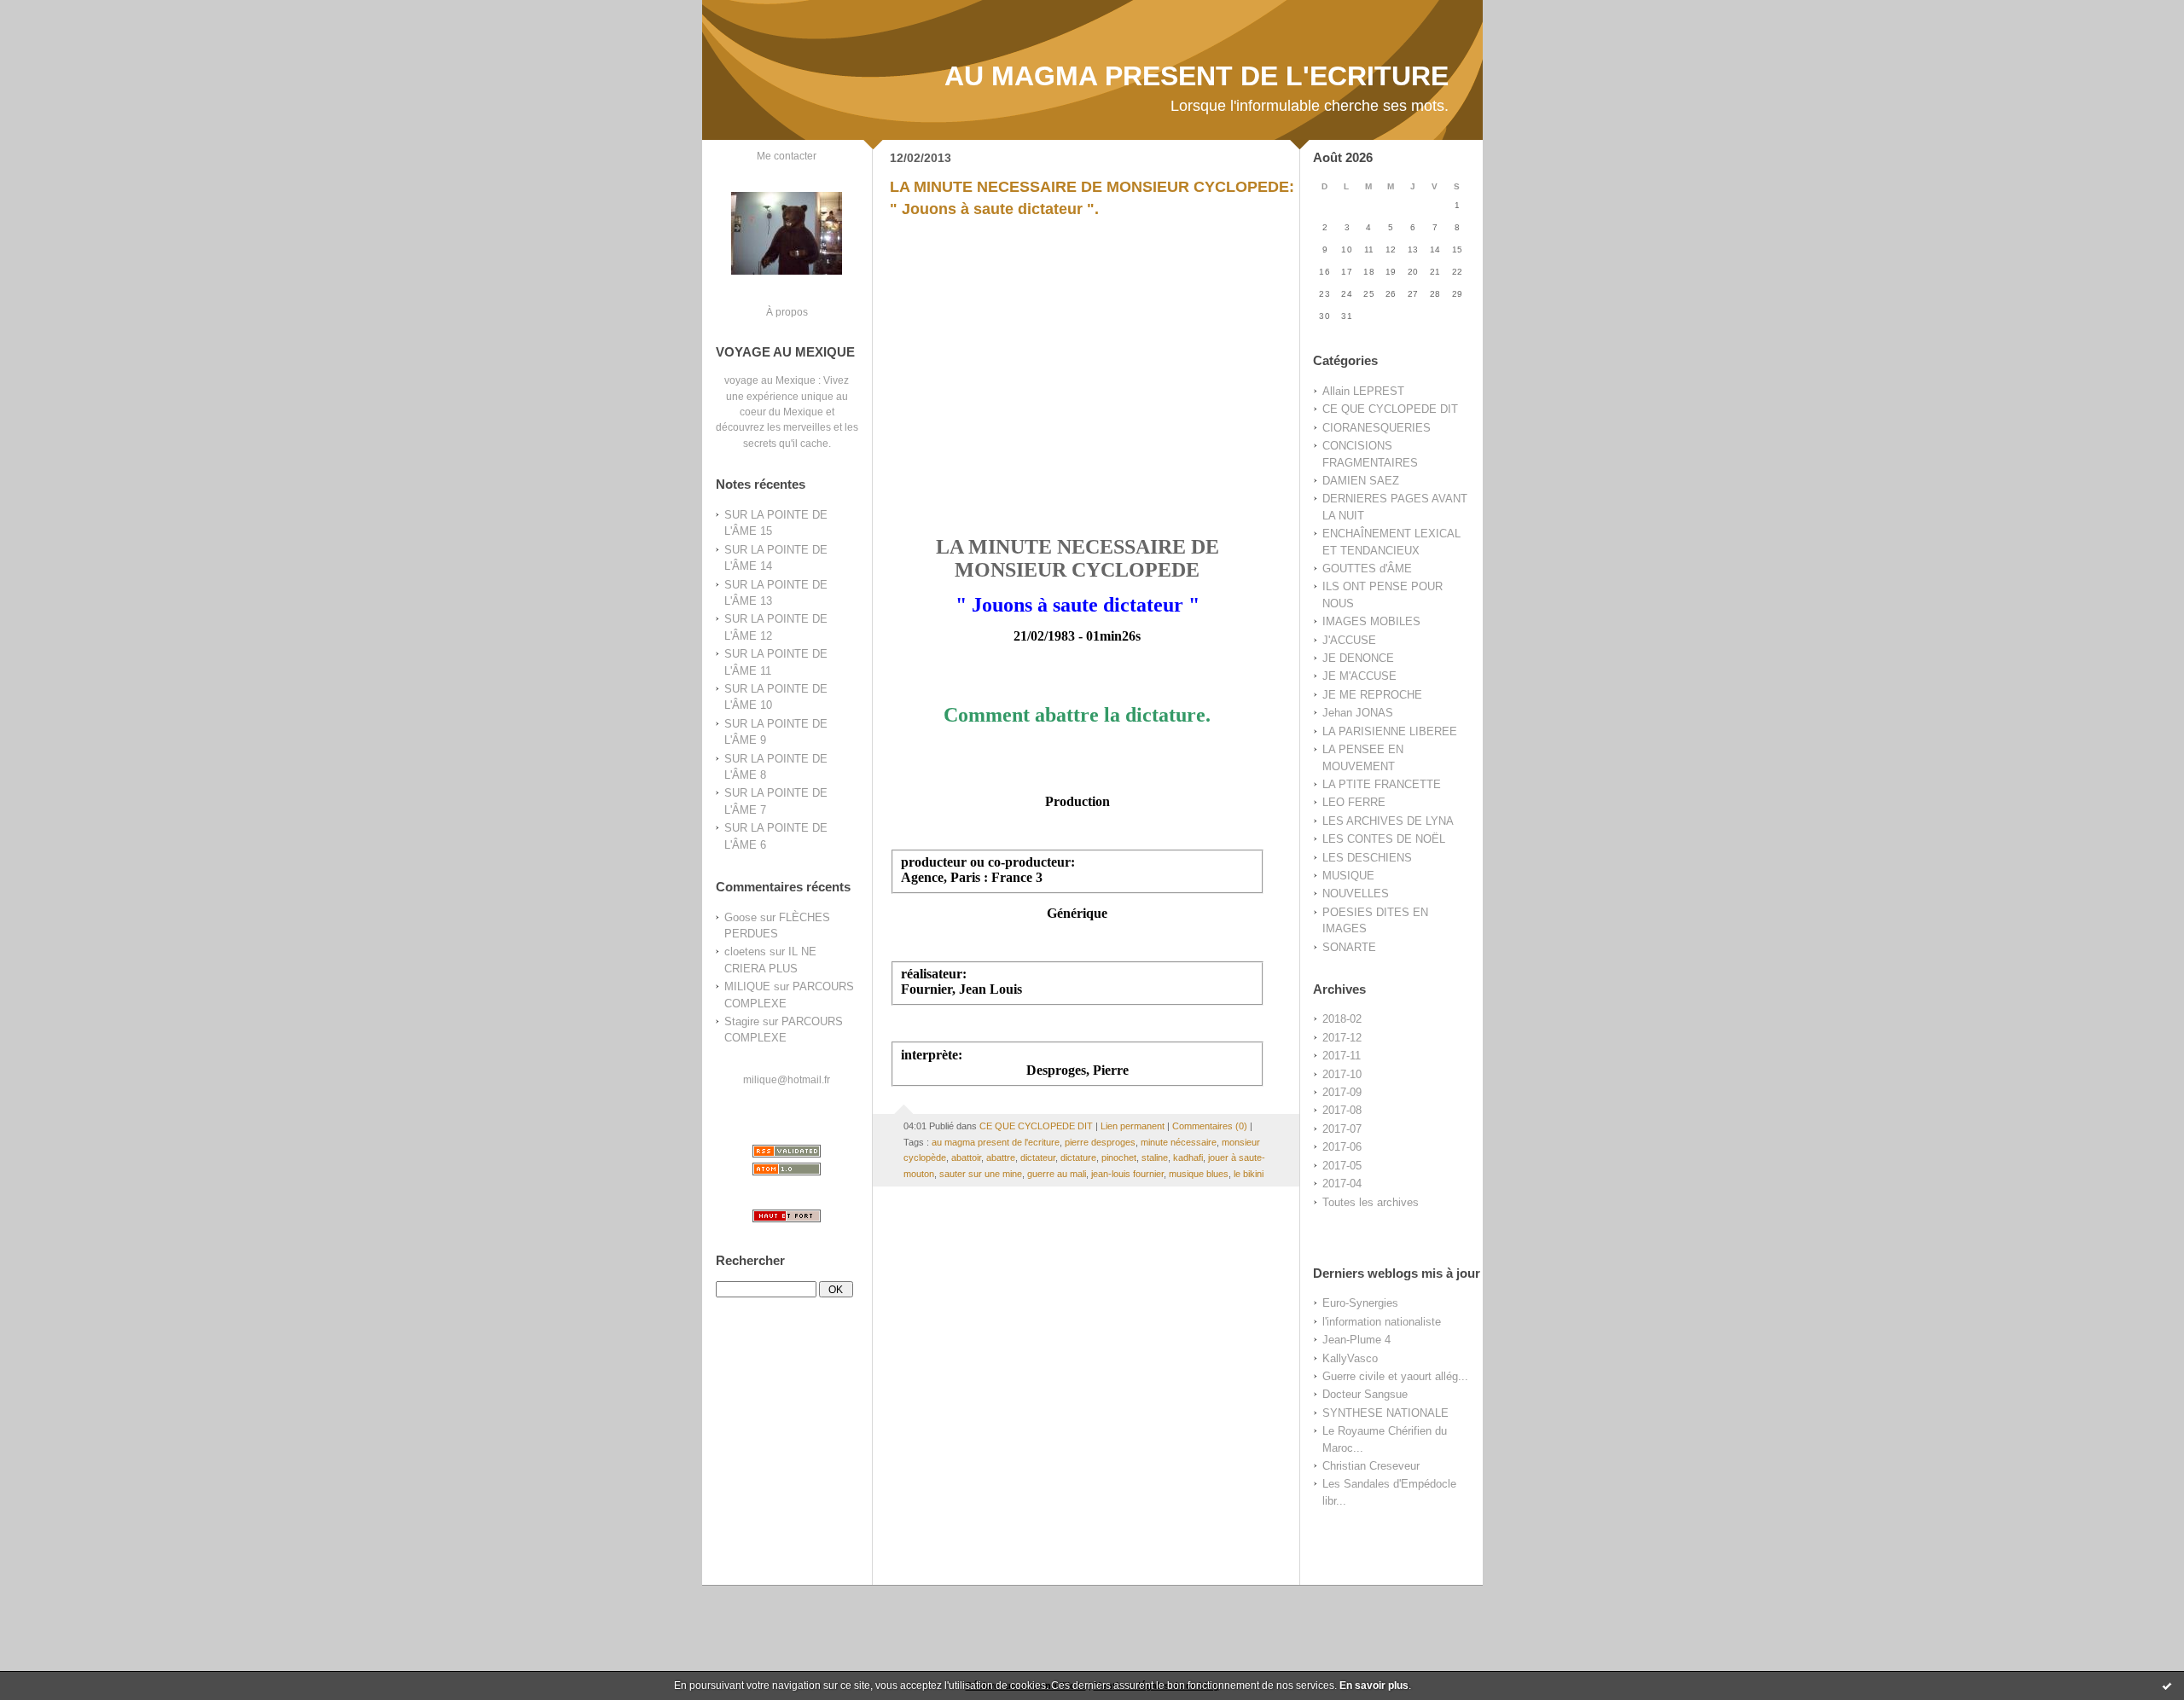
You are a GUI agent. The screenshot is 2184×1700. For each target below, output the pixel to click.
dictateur (1038, 1158)
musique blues (1199, 1174)
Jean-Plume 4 (1356, 1340)
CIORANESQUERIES (1377, 428)
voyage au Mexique (770, 380)
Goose (741, 917)
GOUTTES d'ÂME (1367, 569)
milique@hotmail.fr (787, 1079)
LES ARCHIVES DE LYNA (1388, 821)
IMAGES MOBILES (1371, 621)
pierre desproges (1100, 1142)
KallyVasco (1350, 1358)
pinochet (1119, 1158)
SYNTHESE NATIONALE (1385, 1413)
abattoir (966, 1158)
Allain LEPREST (1363, 391)
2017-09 (1342, 1092)
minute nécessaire (1179, 1142)
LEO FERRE (1354, 802)
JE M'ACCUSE (1359, 676)
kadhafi (1188, 1158)
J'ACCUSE (1349, 640)
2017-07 (1342, 1129)
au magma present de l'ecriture (996, 1142)
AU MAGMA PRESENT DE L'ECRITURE (1197, 76)
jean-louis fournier (1127, 1174)
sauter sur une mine (981, 1174)
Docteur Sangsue (1365, 1394)
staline (1155, 1158)
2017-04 (1342, 1184)
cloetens (745, 952)
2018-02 (1342, 1019)
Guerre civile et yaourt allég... (1395, 1376)
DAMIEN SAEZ (1361, 481)
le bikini (1249, 1174)
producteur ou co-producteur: (988, 862)
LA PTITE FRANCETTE (1382, 784)
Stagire (742, 1021)
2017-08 (1342, 1110)
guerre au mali (1057, 1174)
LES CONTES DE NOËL (1384, 839)
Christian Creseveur (1371, 1466)
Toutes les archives (1371, 1202)
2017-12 (1342, 1038)
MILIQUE (747, 986)
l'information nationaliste (1382, 1322)
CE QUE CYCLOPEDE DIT (1390, 409)
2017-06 (1342, 1147)
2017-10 (1342, 1074)
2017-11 (1342, 1056)
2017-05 (1342, 1166)
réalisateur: (934, 974)
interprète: (932, 1055)
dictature (1078, 1158)
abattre (1001, 1158)
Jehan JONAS (1358, 713)
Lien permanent (1133, 1126)
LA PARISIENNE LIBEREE (1390, 731)
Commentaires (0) (1210, 1126)
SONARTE (1349, 947)
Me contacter (787, 156)
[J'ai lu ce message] (2167, 1685)
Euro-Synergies (1360, 1303)
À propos (787, 312)
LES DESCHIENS (1367, 858)
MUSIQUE (1348, 876)
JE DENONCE (1358, 658)
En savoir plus (1374, 1685)
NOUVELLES (1356, 894)
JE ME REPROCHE (1372, 695)
